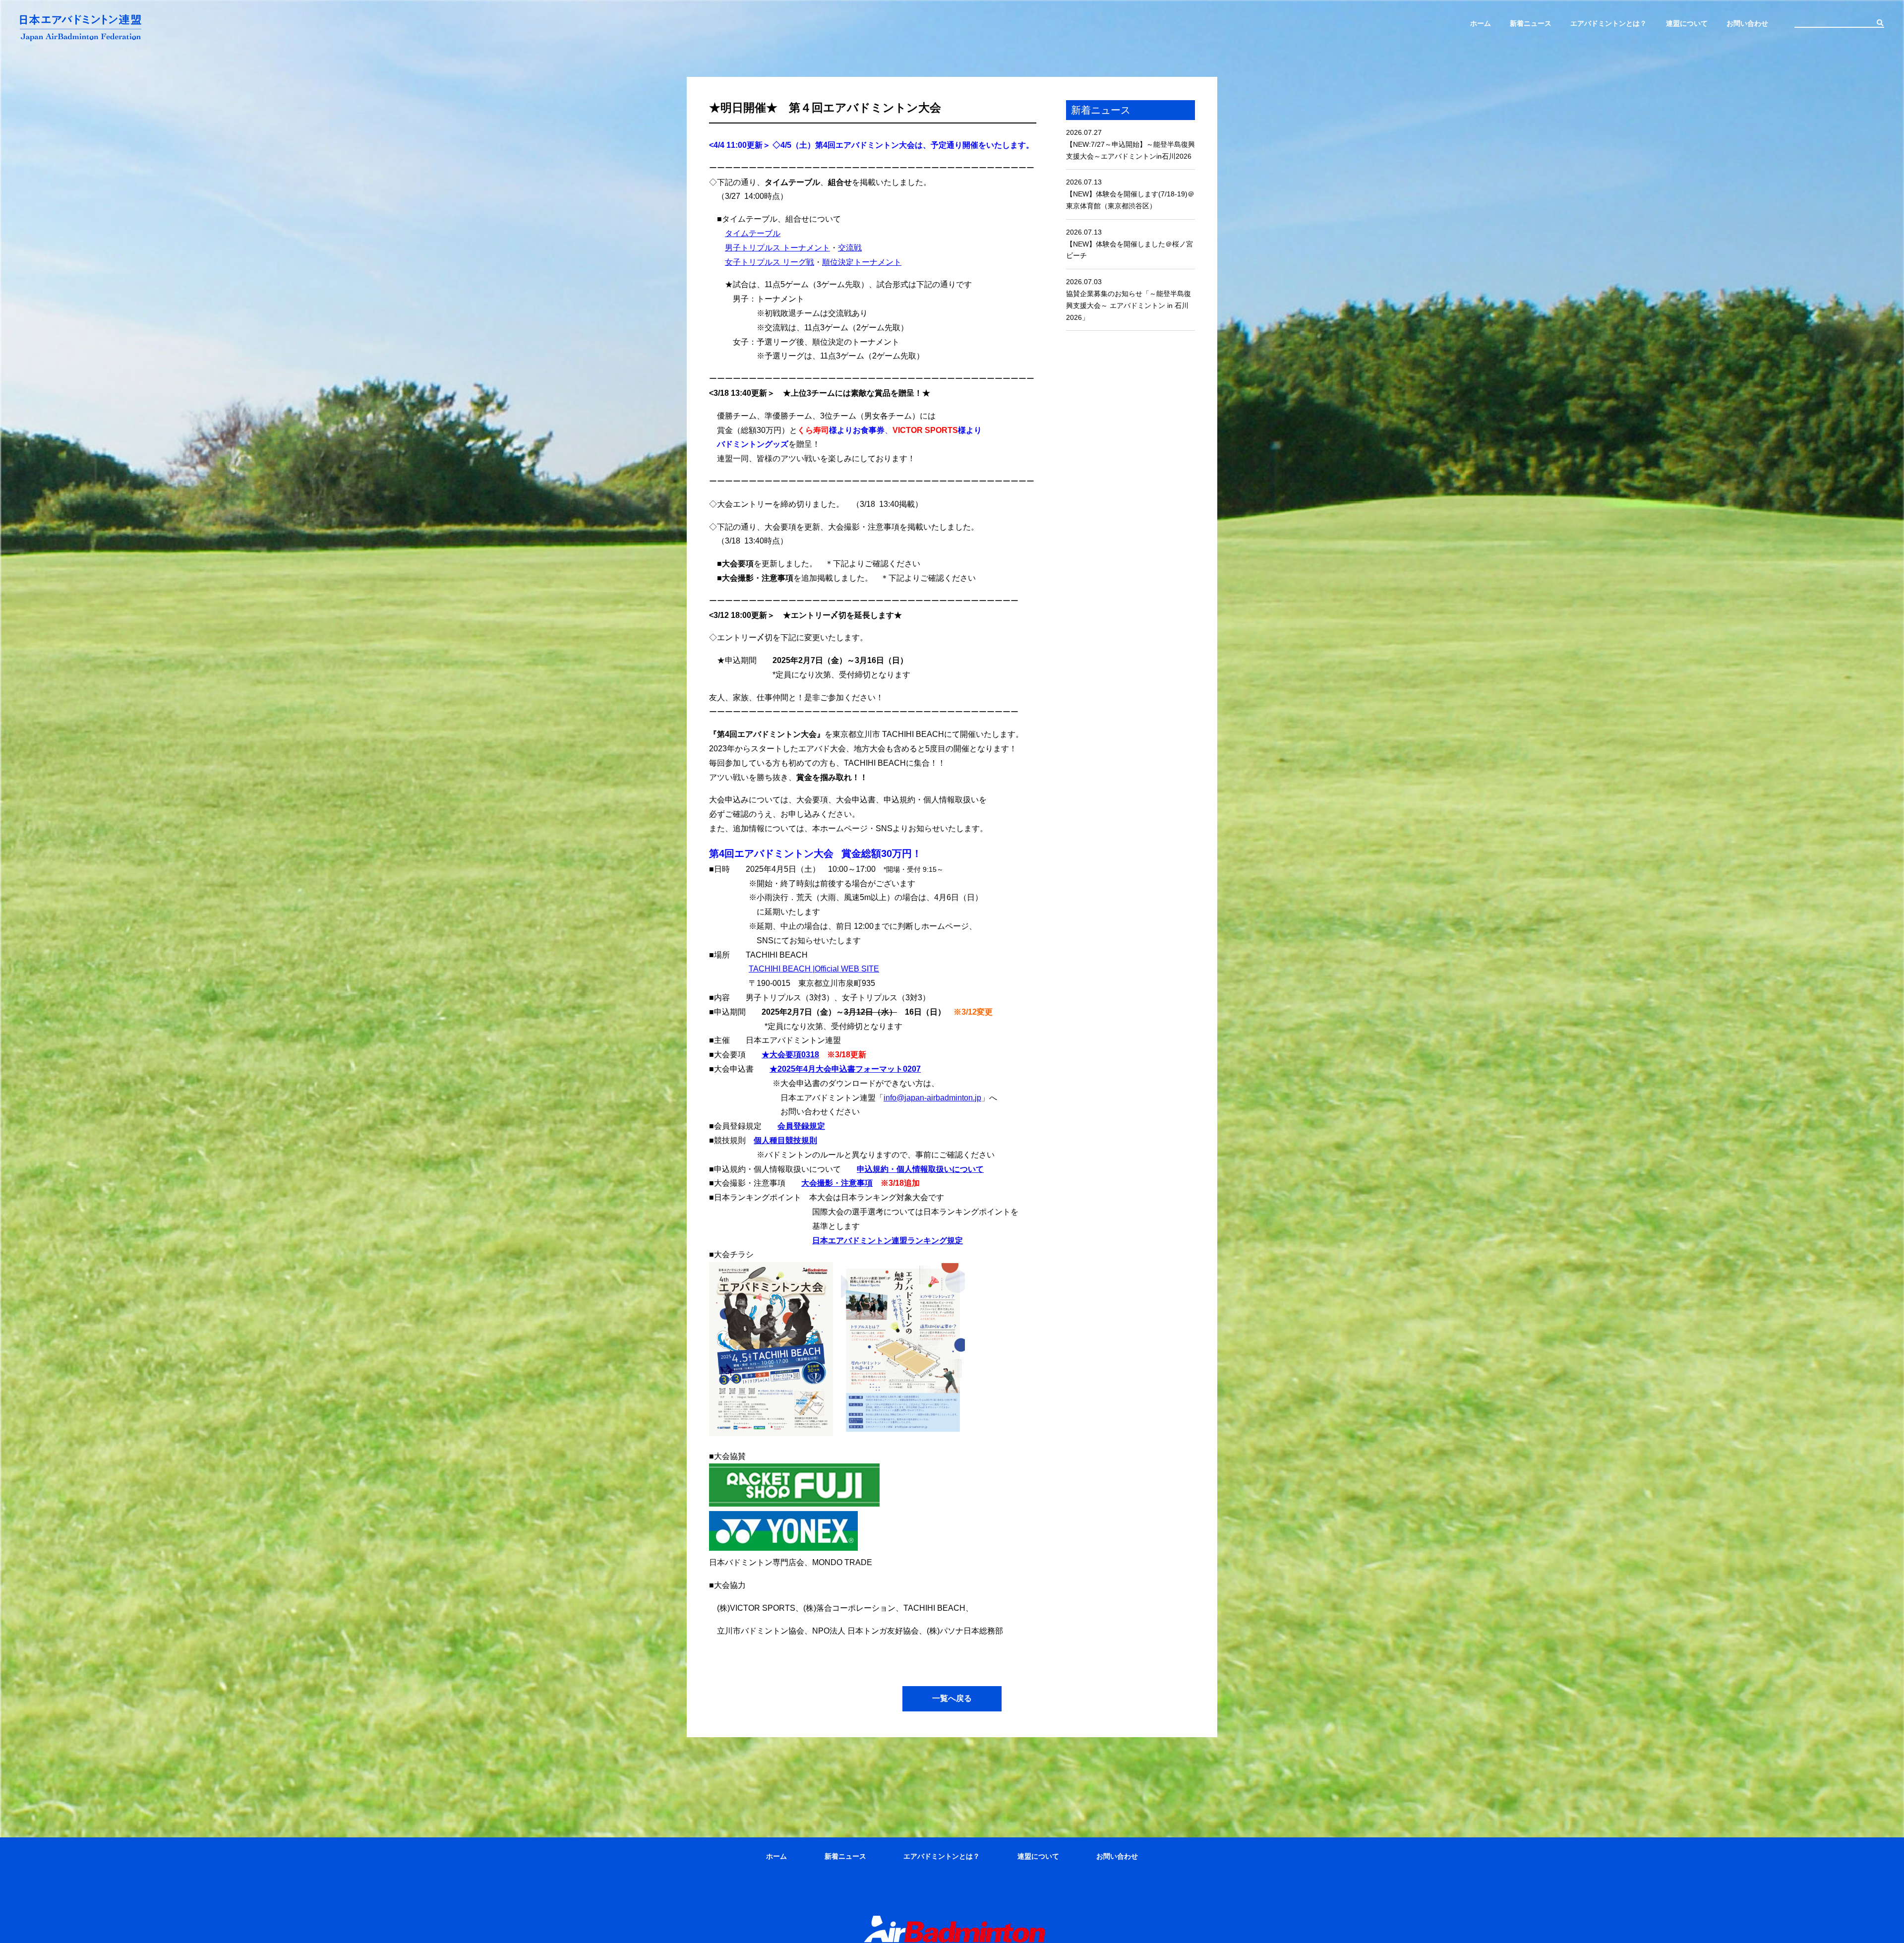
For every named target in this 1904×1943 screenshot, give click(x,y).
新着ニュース (1531, 23)
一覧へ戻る (952, 1698)
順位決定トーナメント (862, 262)
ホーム (1481, 23)
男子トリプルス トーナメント (777, 248)
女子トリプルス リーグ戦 (770, 262)
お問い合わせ (1747, 23)
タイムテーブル (753, 233)
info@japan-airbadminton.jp (932, 1098)
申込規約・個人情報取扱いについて (920, 1169)
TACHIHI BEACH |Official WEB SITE (814, 969)
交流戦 (850, 248)
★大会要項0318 (790, 1055)
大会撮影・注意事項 (837, 1183)
